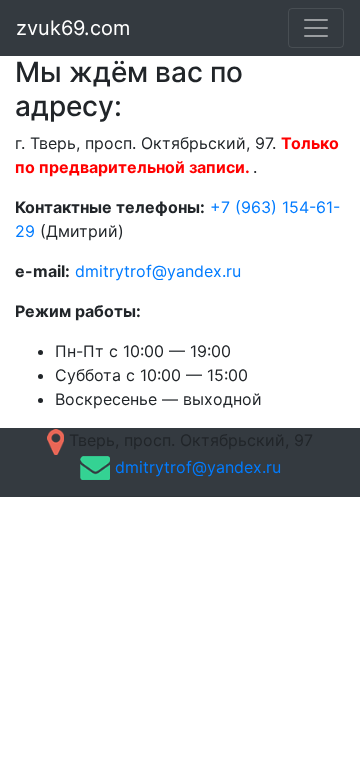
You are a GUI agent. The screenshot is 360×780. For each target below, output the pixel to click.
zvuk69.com (73, 28)
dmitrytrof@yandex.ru (158, 271)
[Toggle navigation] (316, 28)
